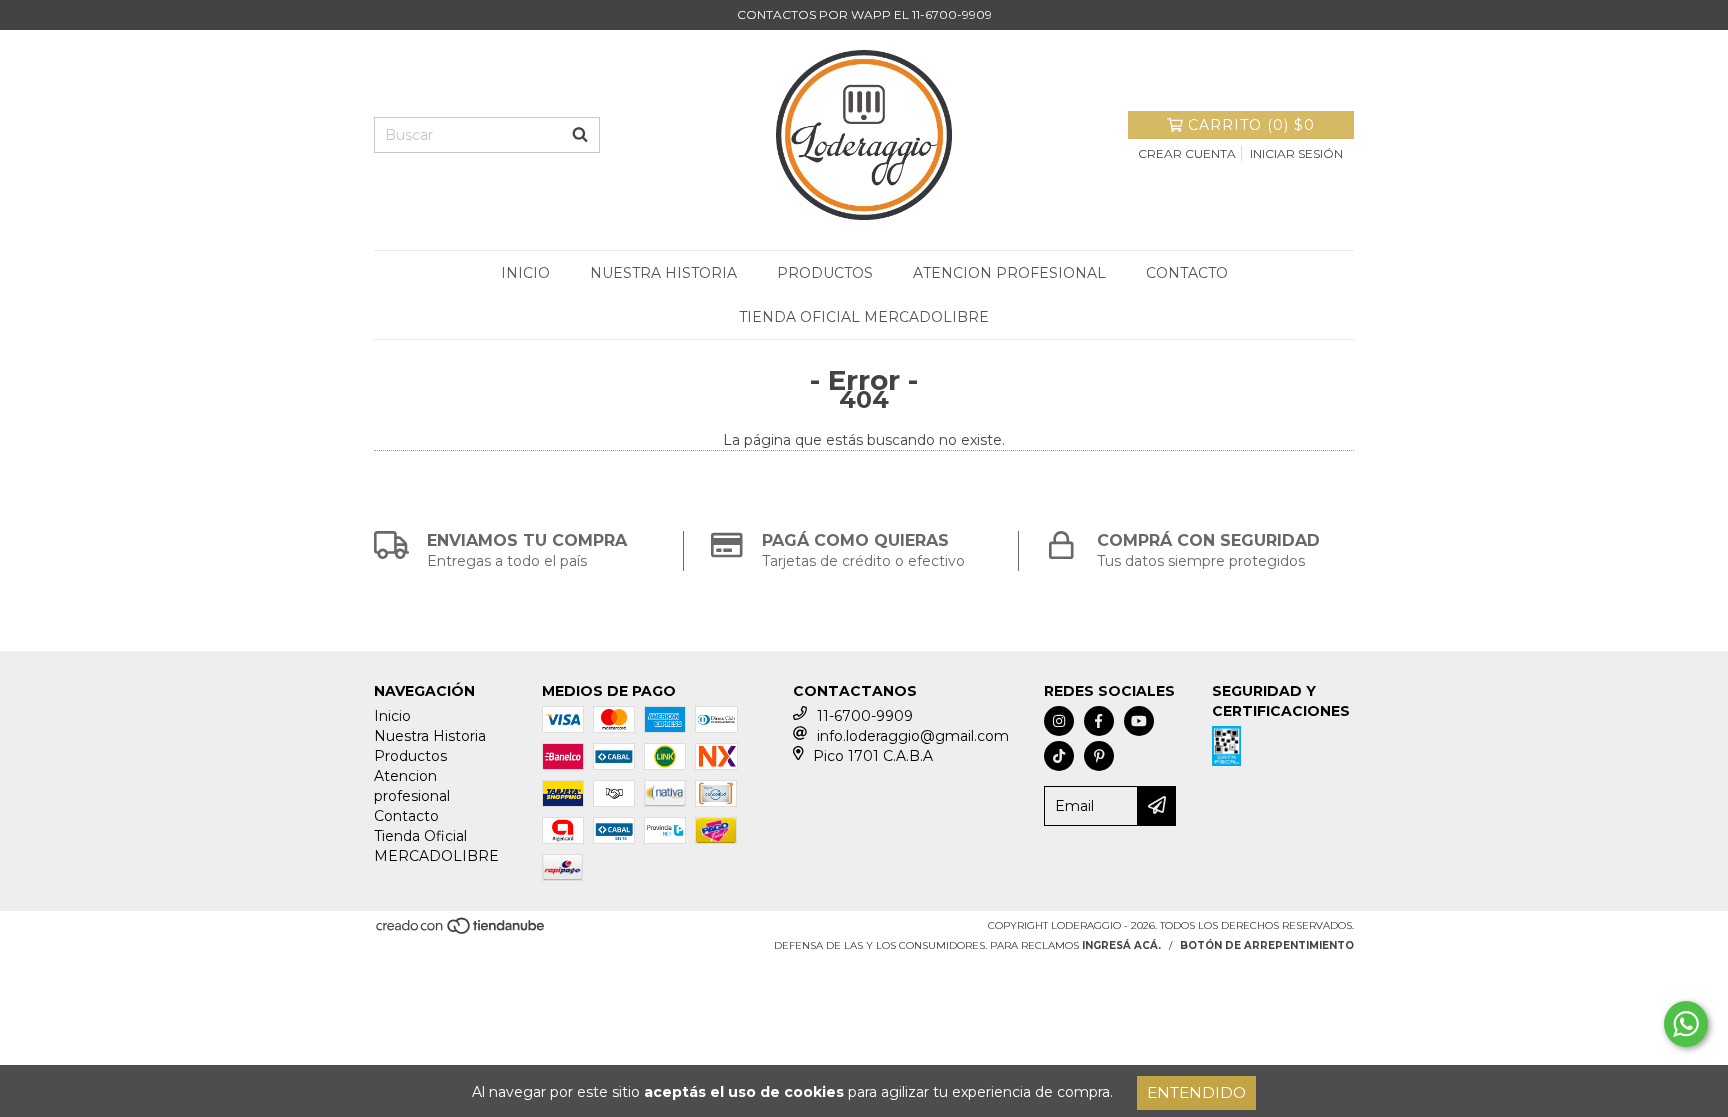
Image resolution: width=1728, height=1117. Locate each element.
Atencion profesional (1009, 273)
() (1251, 125)
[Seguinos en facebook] (1099, 721)
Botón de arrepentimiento (1267, 945)
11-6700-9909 (865, 716)
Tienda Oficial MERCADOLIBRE (864, 317)
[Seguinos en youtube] (1139, 721)
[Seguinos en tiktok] (1059, 756)
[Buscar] (580, 135)
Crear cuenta (1187, 153)
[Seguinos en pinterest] (1099, 756)
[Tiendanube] (461, 931)
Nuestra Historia (663, 273)
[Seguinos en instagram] (1059, 721)
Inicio (525, 273)
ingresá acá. (1121, 945)
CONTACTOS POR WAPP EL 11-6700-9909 (864, 14)
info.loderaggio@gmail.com (913, 736)
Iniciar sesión (1296, 153)
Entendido (1196, 1092)
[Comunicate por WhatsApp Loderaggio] (1686, 1024)
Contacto (1187, 273)
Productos (825, 273)
